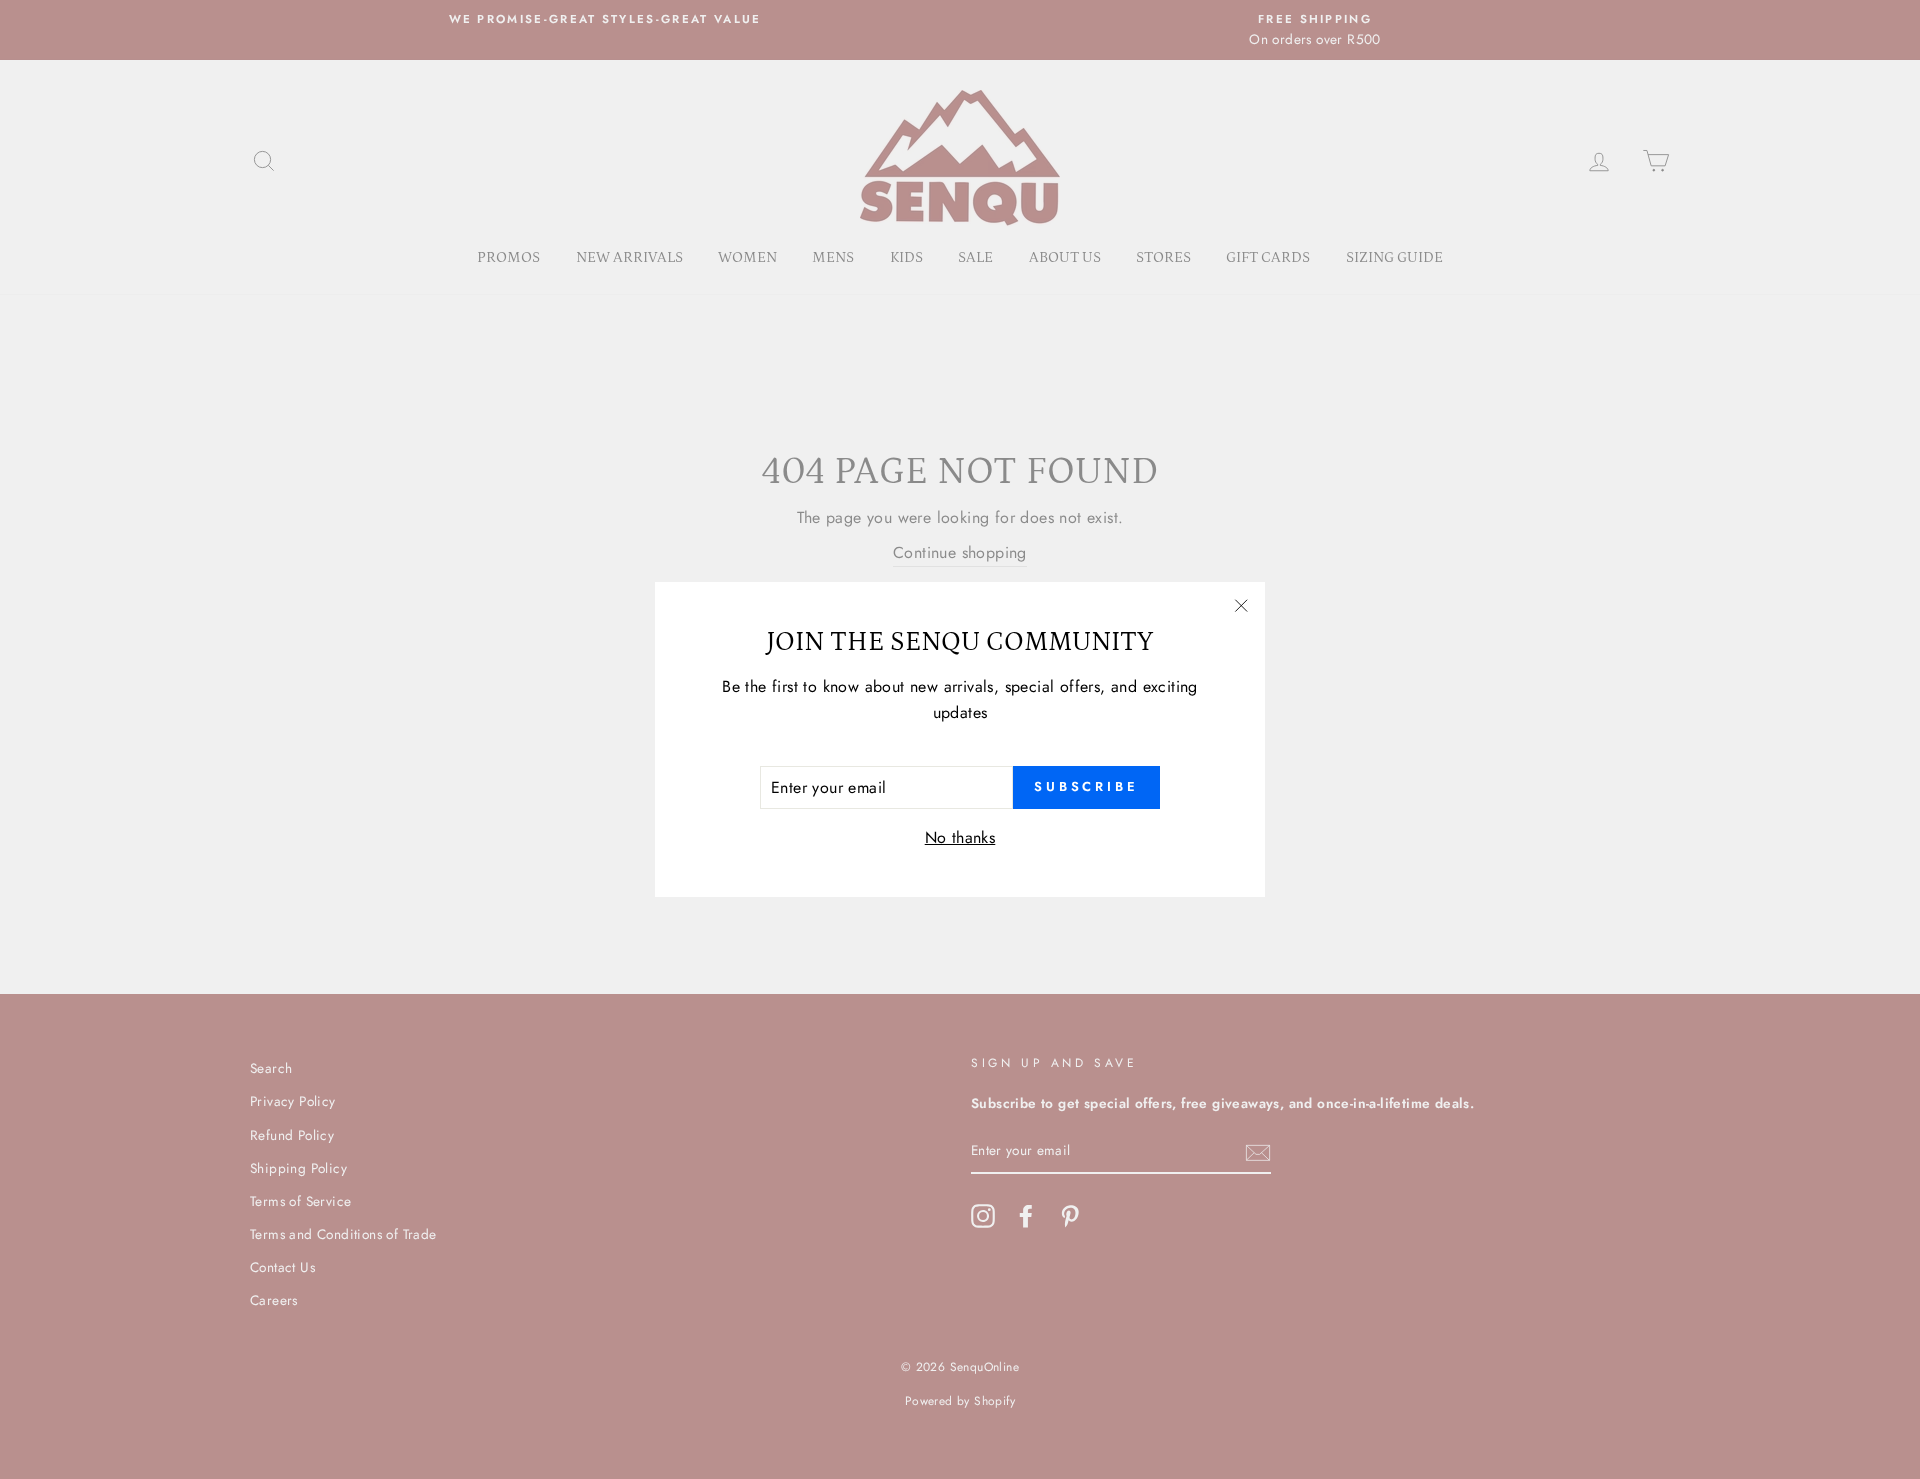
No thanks (960, 837)
